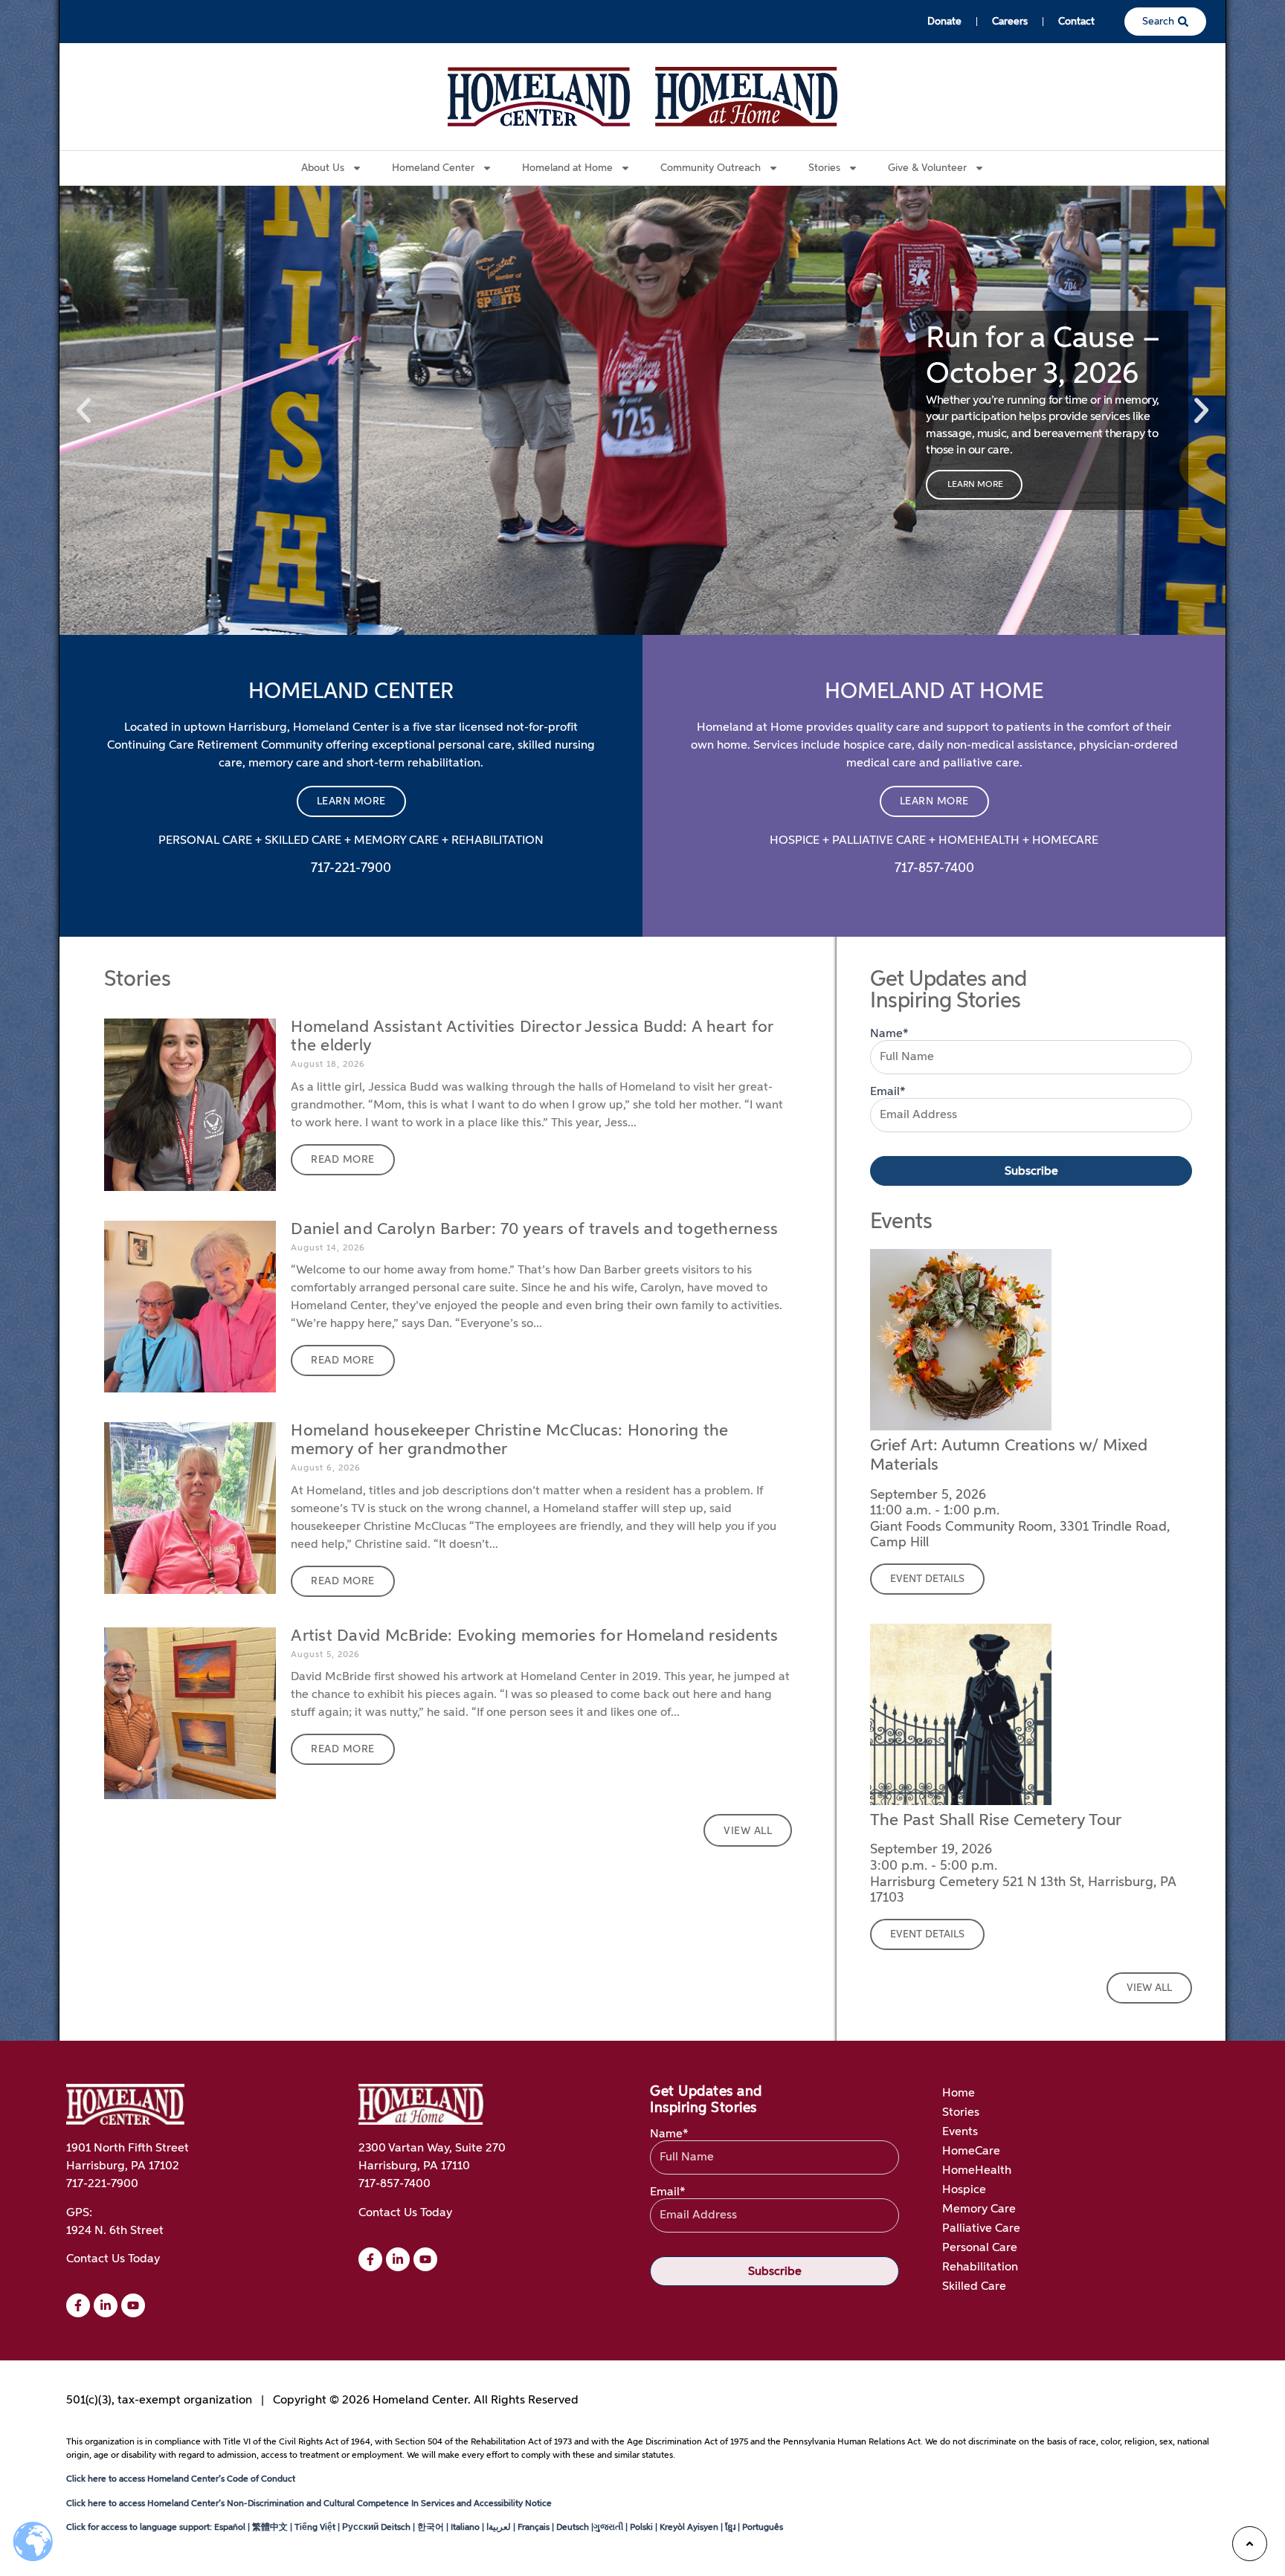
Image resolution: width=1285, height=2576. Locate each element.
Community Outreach (711, 168)
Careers (1010, 22)
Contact (1076, 22)
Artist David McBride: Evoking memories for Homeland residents (534, 1636)
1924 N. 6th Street (115, 2231)
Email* (888, 1092)
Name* (889, 1034)
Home (959, 2094)
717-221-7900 (102, 2184)
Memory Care (979, 2209)
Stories (961, 2113)
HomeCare (971, 2151)
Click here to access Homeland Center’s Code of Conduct (181, 2479)
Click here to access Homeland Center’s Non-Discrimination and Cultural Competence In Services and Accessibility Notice (309, 2504)
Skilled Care (974, 2287)
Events (960, 2132)
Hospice (964, 2190)
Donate (944, 22)
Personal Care (980, 2248)
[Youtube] (133, 2305)
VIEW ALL (1149, 1988)
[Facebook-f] (78, 2305)
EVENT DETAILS (927, 1579)
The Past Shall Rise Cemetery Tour (996, 1821)
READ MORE (343, 1160)
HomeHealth (977, 2171)
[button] (84, 411)
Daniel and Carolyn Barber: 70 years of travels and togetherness (534, 1230)
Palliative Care (981, 2229)
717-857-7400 (394, 2184)
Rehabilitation (980, 2267)
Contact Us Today (113, 2259)
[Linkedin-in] (106, 2305)
